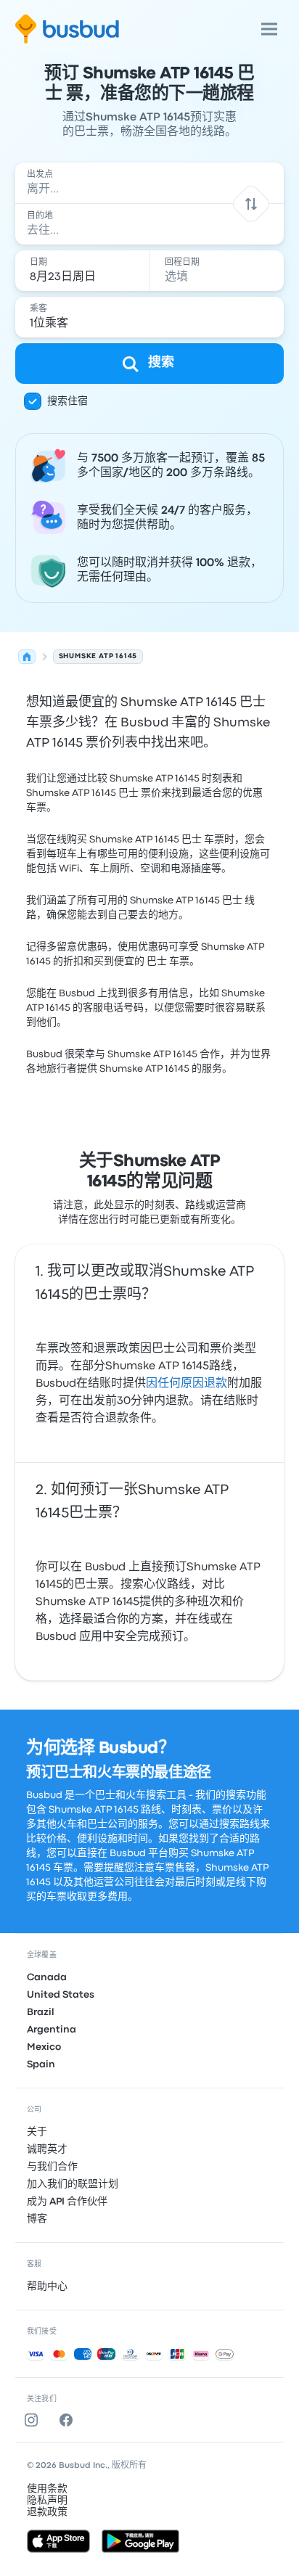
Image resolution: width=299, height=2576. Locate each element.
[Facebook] (69, 2420)
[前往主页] (67, 29)
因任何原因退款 (187, 1384)
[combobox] (150, 183)
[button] (251, 204)
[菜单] (269, 29)
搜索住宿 (67, 401)
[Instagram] (34, 2420)
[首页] (27, 657)
